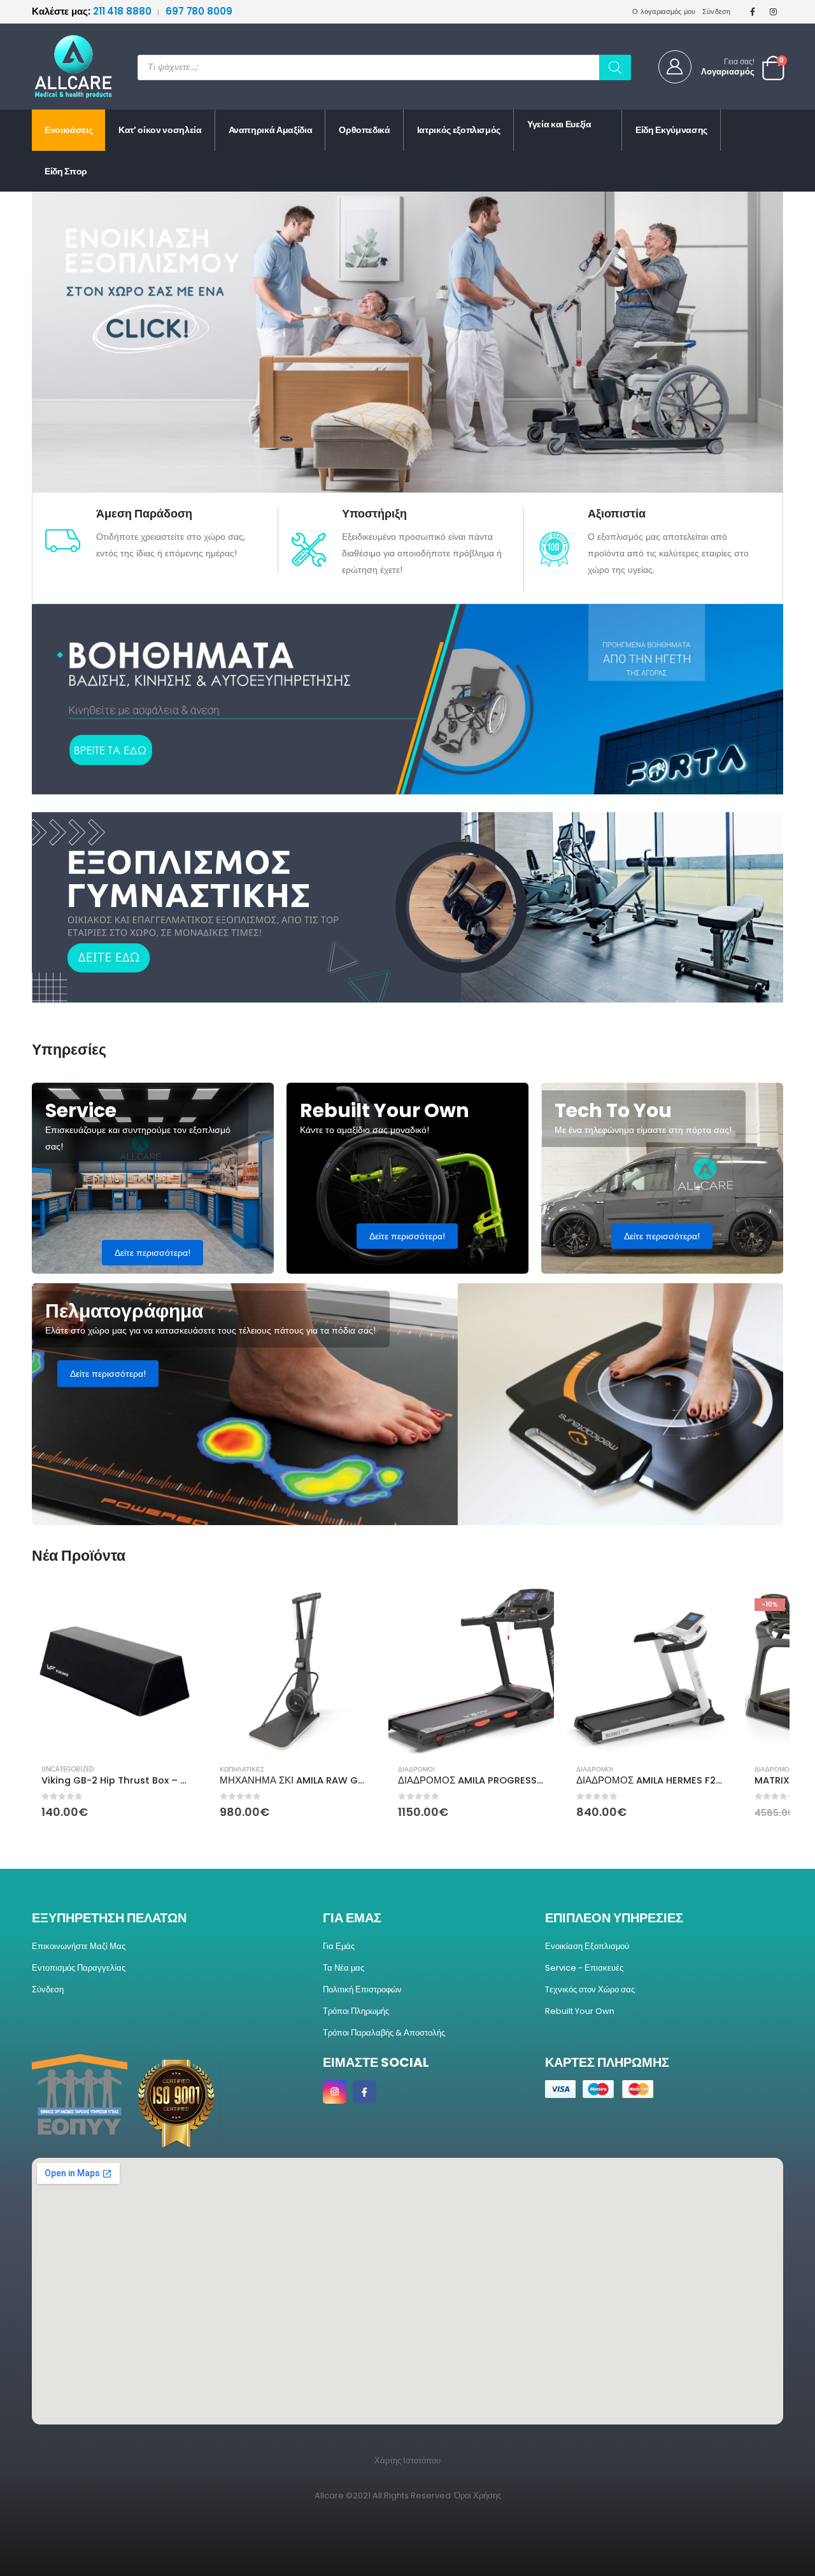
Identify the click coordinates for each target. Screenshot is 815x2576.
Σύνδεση (717, 11)
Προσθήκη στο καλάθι (176, 1610)
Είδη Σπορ (66, 171)
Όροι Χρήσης (478, 2495)
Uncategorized (67, 1769)
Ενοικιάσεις (68, 130)
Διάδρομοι (416, 1769)
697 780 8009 (199, 11)
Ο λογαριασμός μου (664, 11)
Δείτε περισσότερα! (152, 1253)
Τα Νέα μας (344, 1968)
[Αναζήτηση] (615, 67)
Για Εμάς (339, 1946)
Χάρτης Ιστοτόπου (407, 2460)
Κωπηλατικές (242, 1769)
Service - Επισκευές (584, 1968)
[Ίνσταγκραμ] (774, 11)
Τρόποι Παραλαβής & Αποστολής (384, 2033)
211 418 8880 (93, 11)
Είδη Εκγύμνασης (671, 130)
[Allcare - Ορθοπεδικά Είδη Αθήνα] (64, 67)
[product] (115, 1672)
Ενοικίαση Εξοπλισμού (587, 1946)
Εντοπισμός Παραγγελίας (79, 1968)
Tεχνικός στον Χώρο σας (590, 1989)
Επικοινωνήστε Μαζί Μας (79, 1946)
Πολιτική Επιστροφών (362, 1989)
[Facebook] (753, 11)
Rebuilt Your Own (580, 2011)
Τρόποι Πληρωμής (356, 2011)
